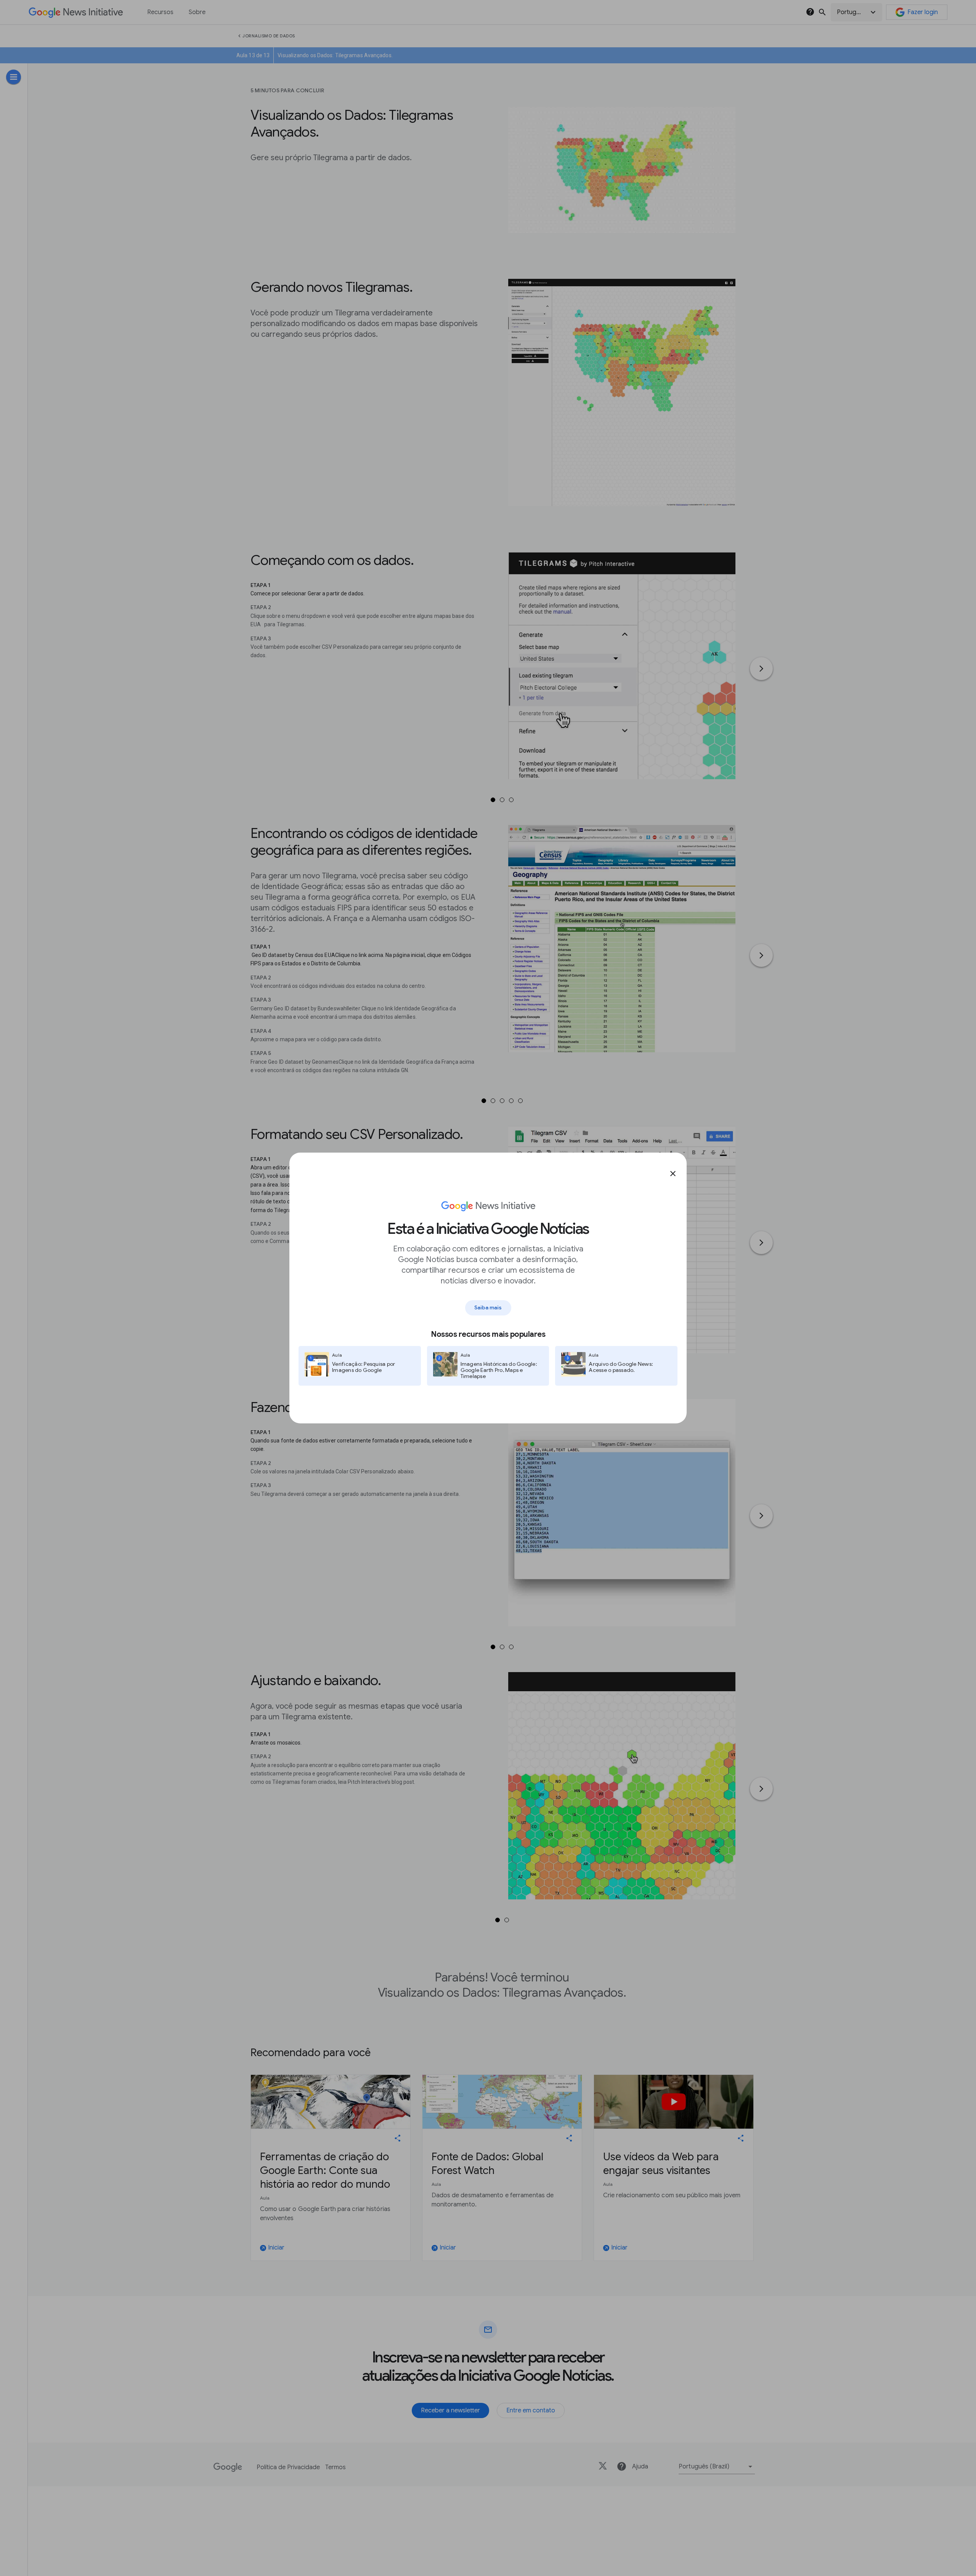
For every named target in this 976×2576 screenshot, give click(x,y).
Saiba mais (488, 1307)
